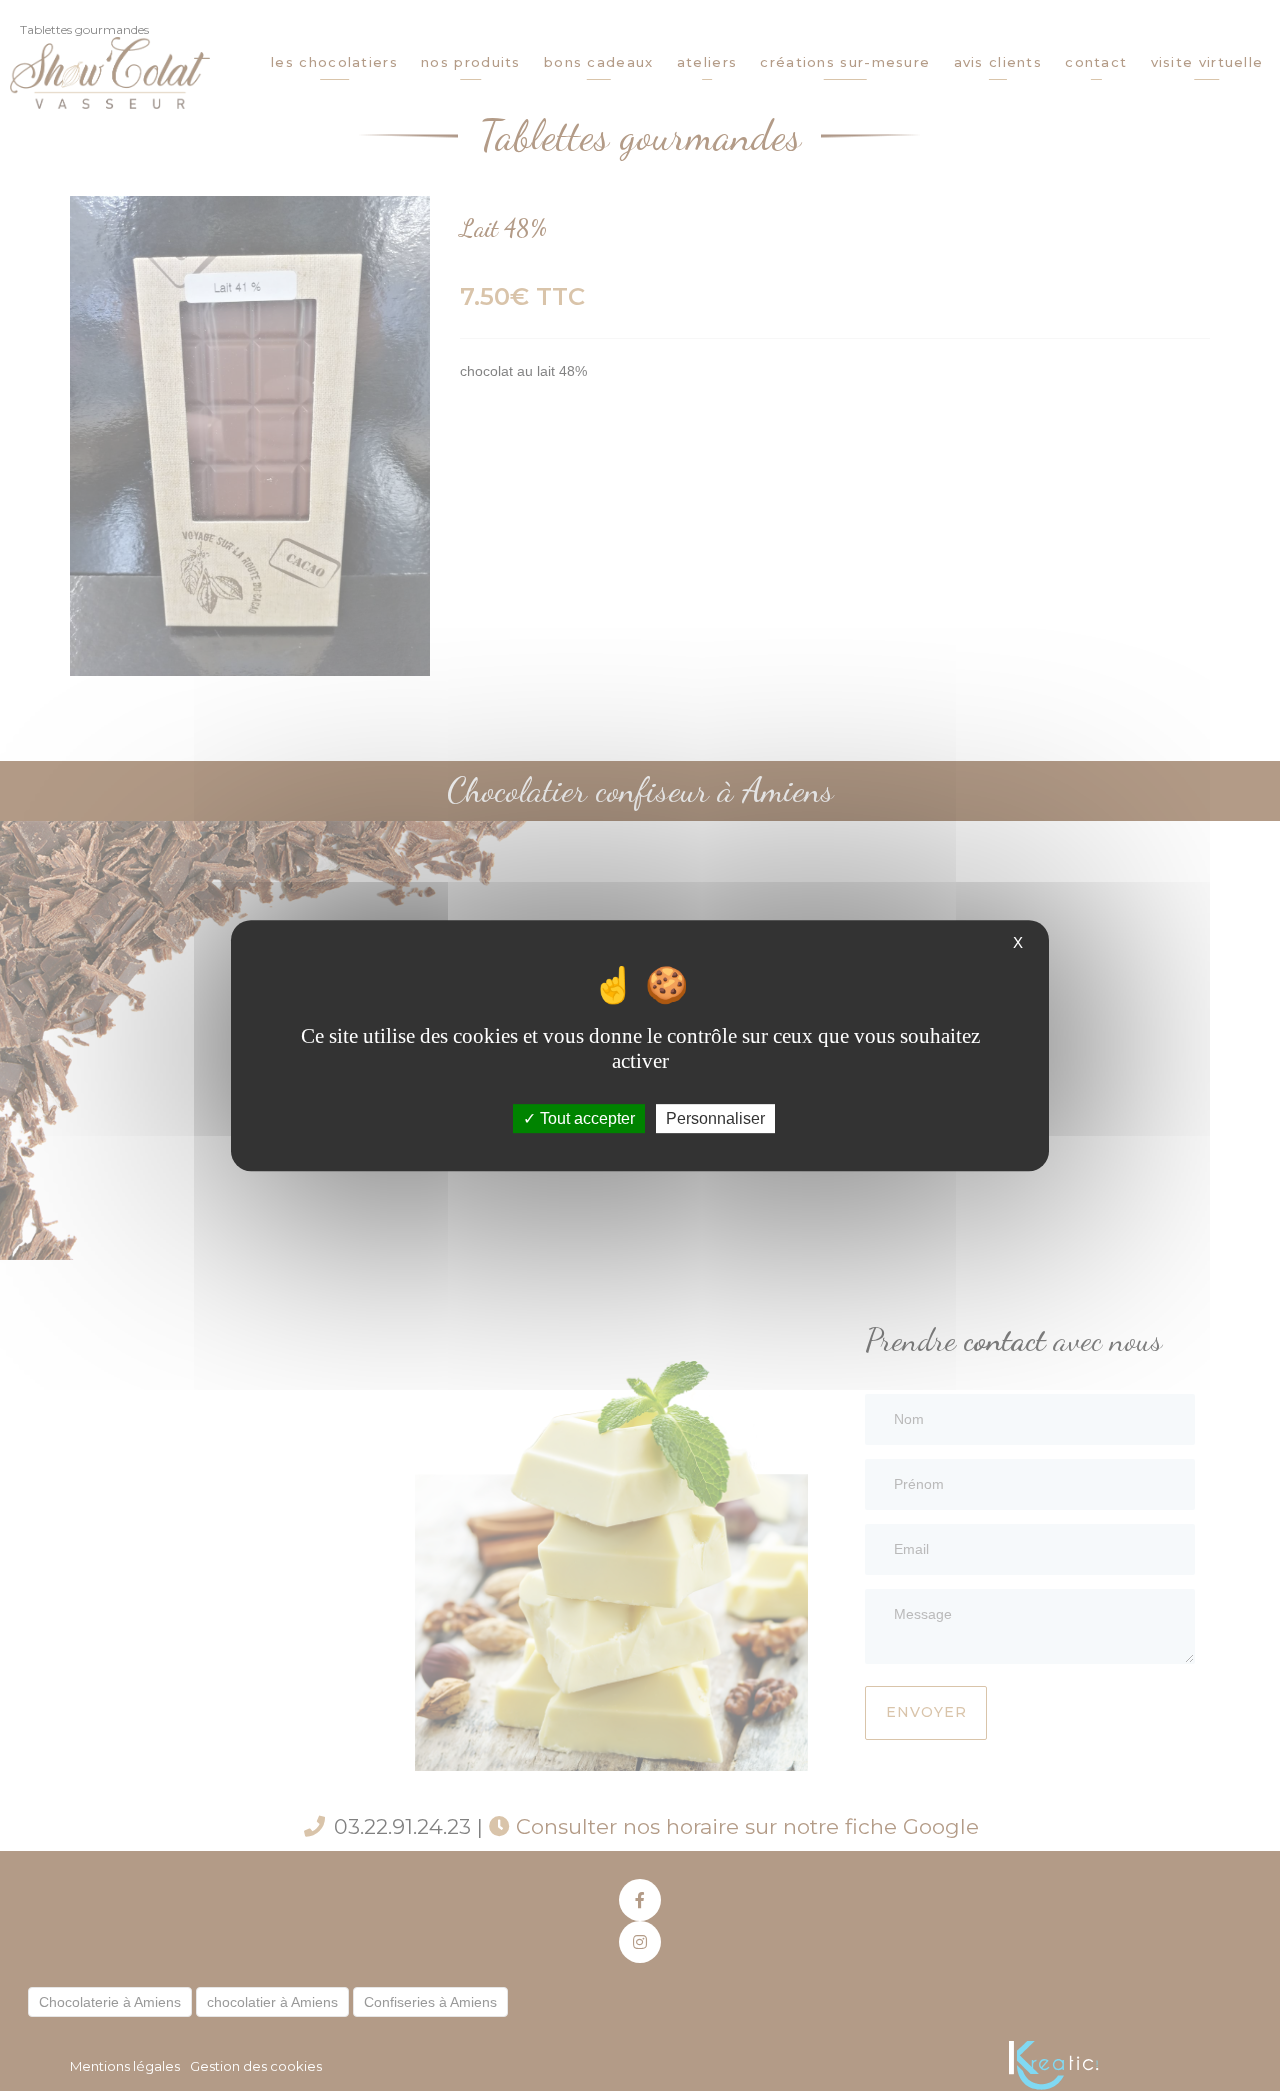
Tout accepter (585, 1118)
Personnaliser (715, 1118)
